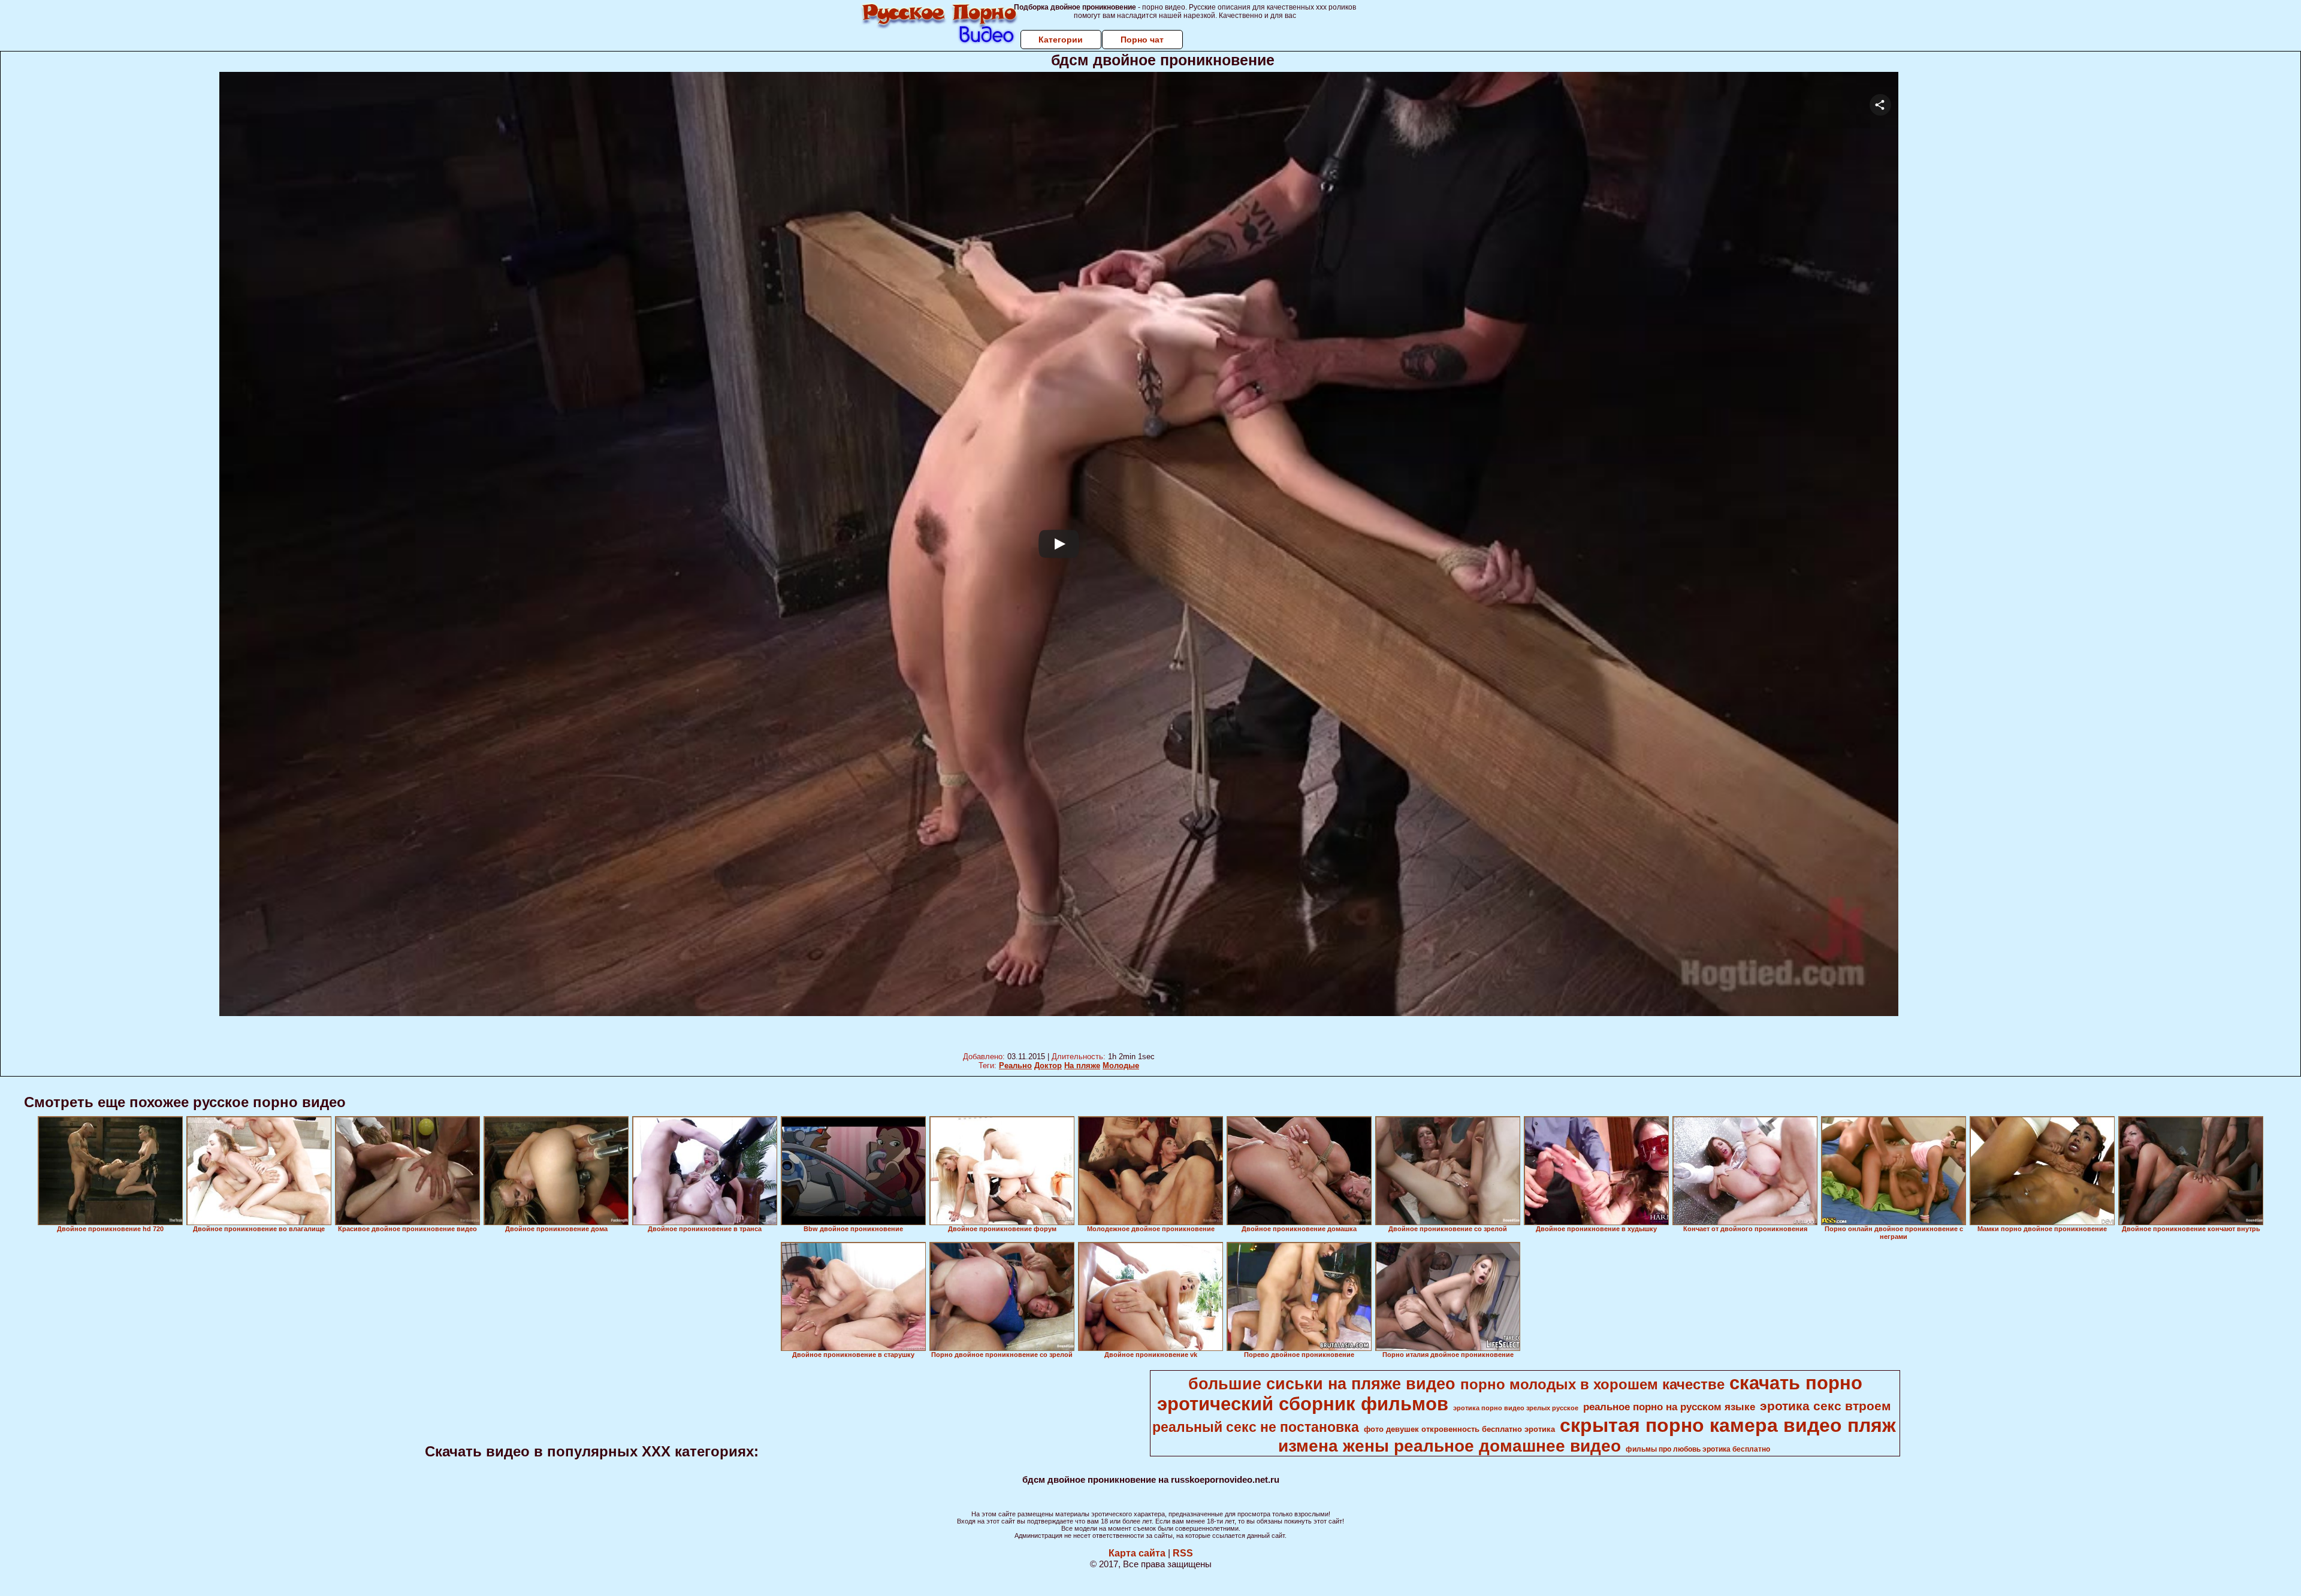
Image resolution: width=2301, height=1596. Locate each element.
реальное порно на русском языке (1669, 1407)
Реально (1015, 1065)
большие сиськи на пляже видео (1322, 1384)
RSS (1183, 1553)
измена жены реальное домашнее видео (1450, 1446)
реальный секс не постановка (1256, 1427)
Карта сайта (1137, 1553)
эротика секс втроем (1826, 1406)
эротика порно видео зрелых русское (1516, 1408)
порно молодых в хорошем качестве (1592, 1384)
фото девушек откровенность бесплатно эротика (1459, 1429)
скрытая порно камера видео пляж (1728, 1425)
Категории (1061, 40)
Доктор (1048, 1065)
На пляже (1082, 1065)
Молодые (1121, 1065)
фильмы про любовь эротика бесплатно (1698, 1449)
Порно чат (1142, 40)
